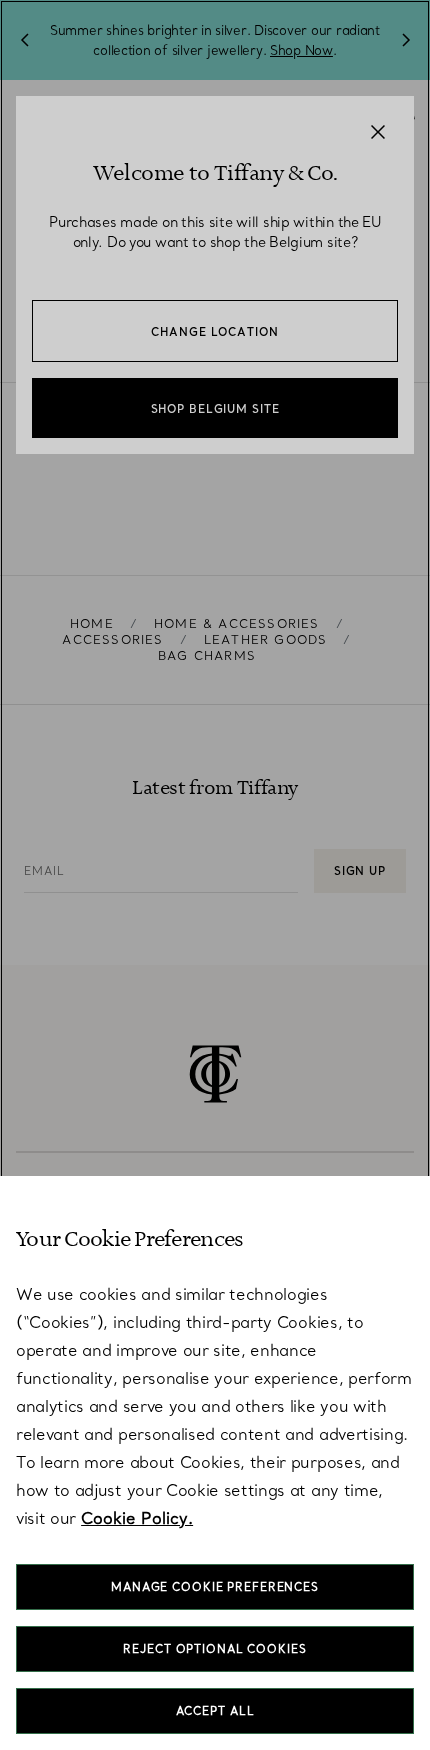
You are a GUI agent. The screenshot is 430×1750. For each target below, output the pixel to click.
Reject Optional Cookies (214, 1649)
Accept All (215, 1711)
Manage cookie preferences (215, 1587)
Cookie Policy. (137, 1518)
